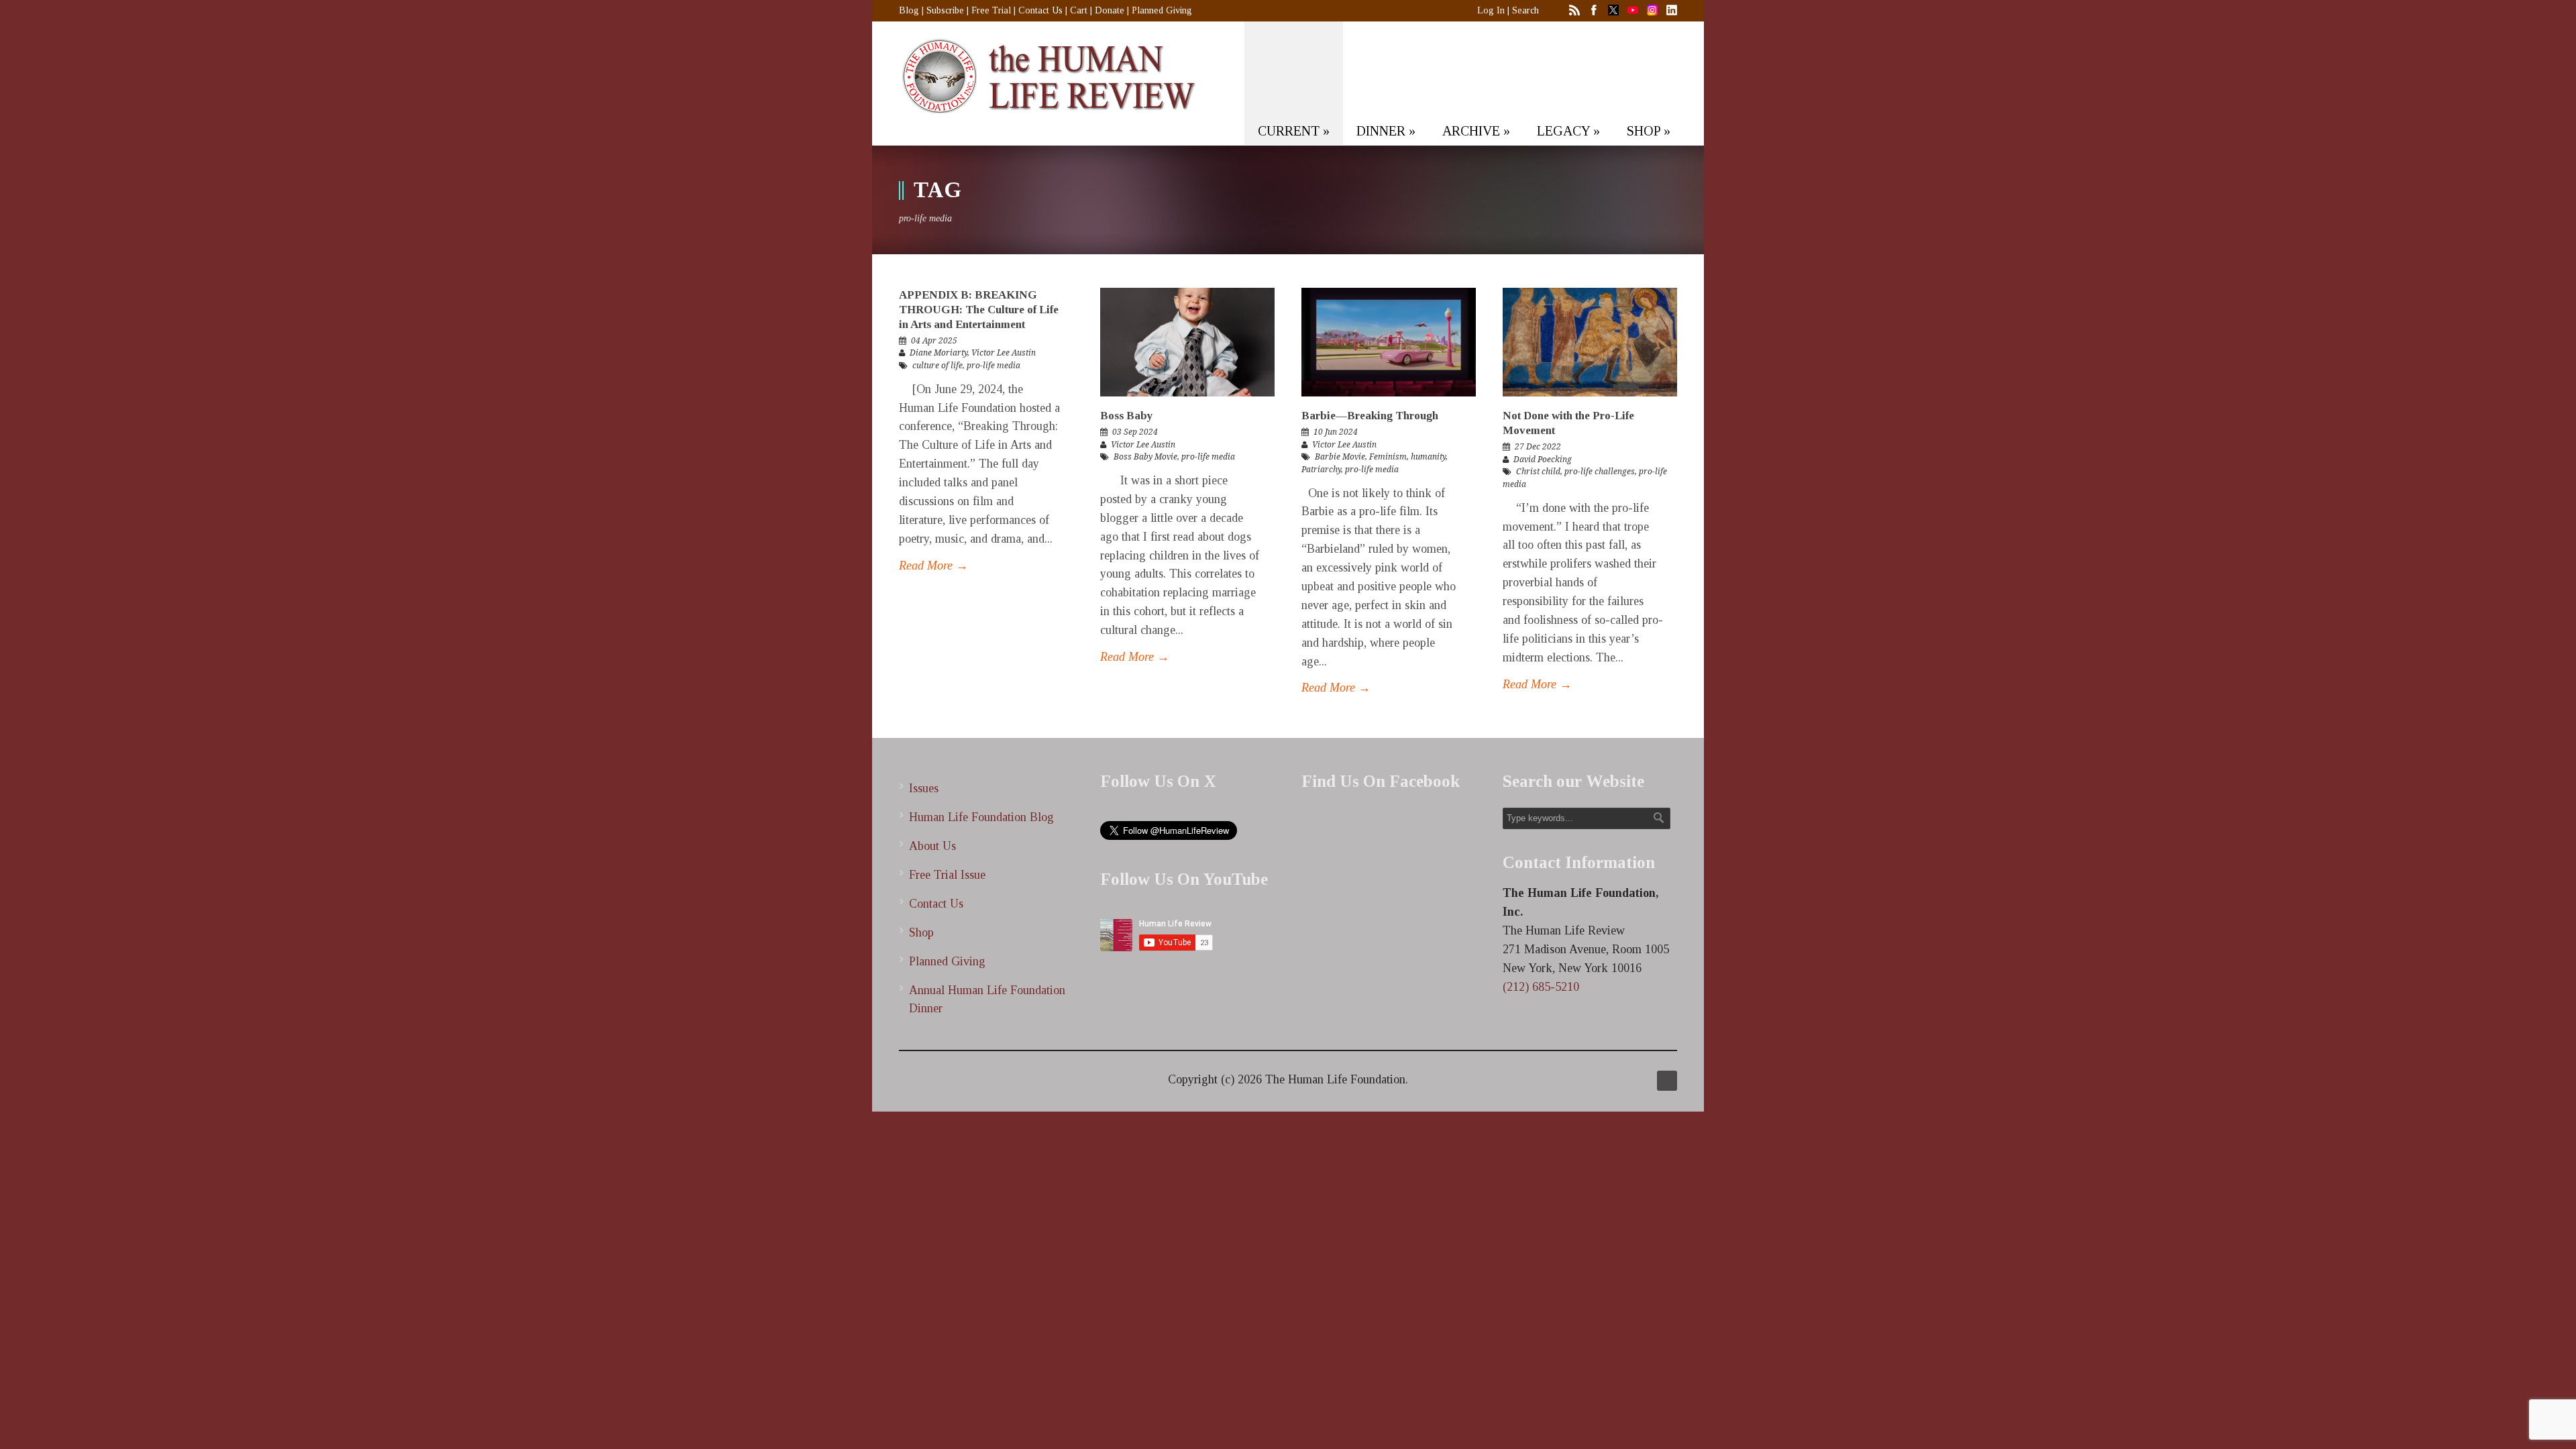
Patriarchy (1321, 470)
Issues (924, 788)
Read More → (933, 566)
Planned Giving (1162, 10)
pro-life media (994, 366)
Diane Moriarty (938, 353)
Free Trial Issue (947, 875)
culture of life (937, 366)
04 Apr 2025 (934, 341)
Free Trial (991, 10)
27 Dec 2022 (1538, 447)
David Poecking (1543, 460)
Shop (921, 932)
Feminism (1388, 457)
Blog (909, 10)
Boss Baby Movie (1145, 457)
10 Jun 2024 (1336, 432)
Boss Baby (1127, 416)
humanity (1428, 457)
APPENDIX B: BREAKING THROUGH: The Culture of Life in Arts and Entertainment (979, 310)
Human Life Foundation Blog (981, 817)
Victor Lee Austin (1004, 353)
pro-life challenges (1600, 472)
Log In (1491, 10)
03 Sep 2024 (1135, 432)
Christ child (1538, 472)
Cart (1079, 10)
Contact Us (1040, 10)
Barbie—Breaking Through (1370, 416)
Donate (1110, 10)
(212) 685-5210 (1541, 987)
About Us (932, 846)
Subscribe (945, 10)
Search (1525, 10)
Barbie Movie (1340, 457)
